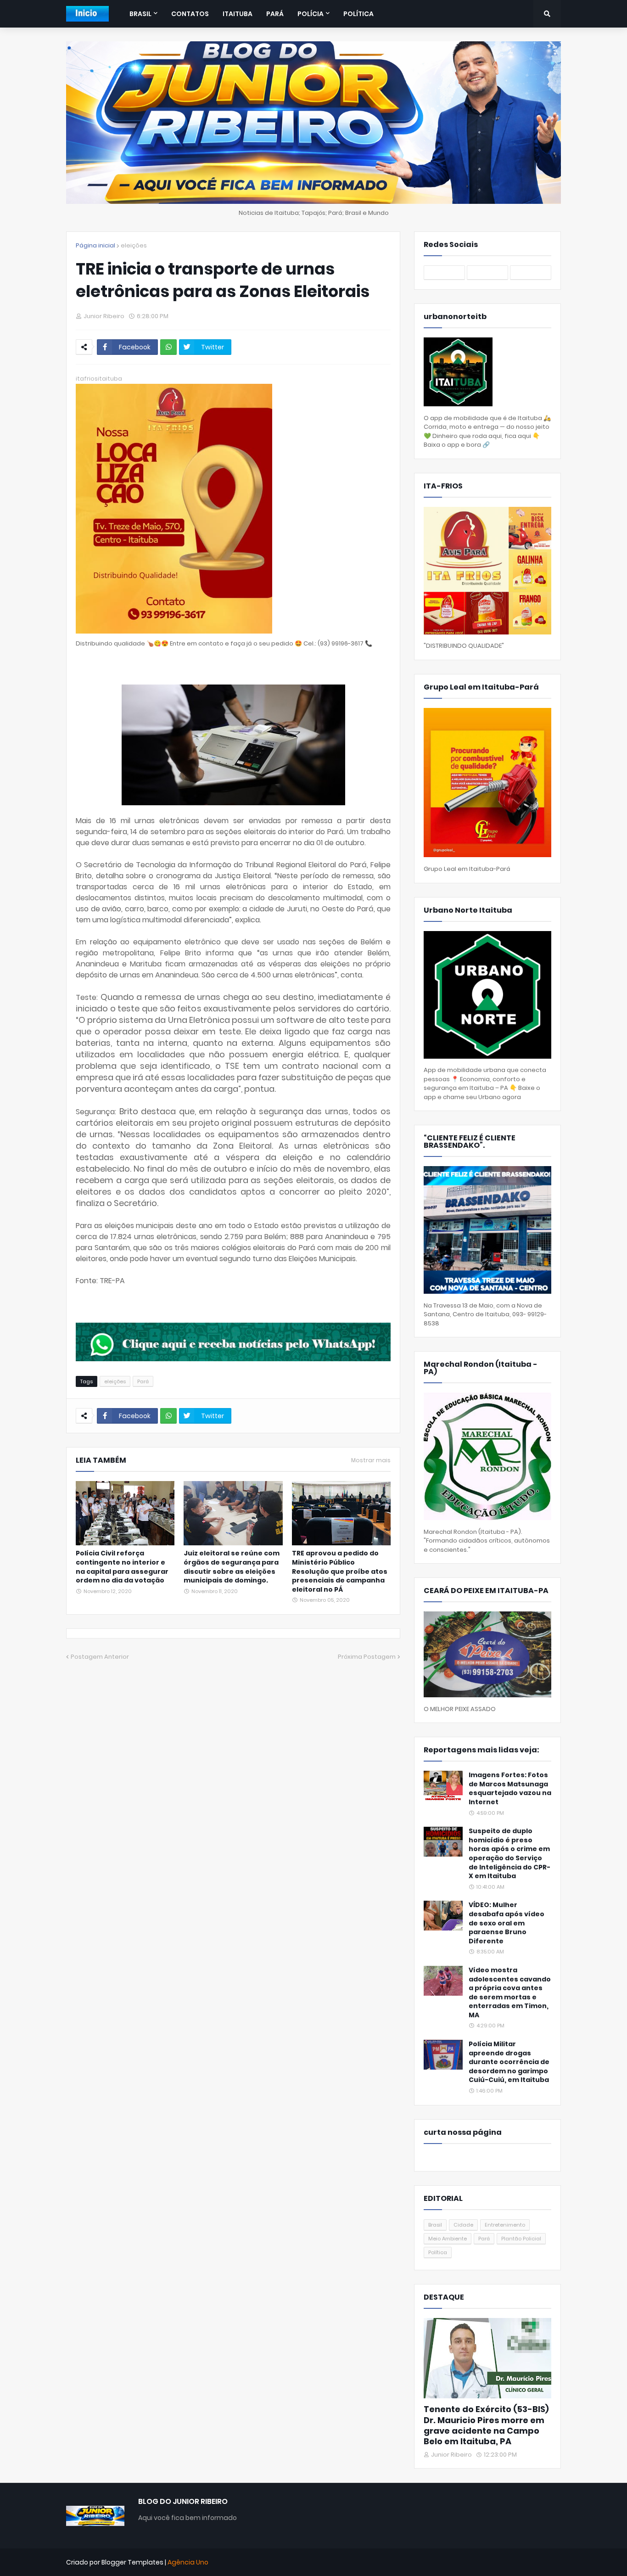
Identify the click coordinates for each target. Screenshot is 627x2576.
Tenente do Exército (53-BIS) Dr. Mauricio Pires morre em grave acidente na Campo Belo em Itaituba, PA (486, 2425)
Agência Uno (188, 2562)
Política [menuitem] (358, 14)
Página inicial (95, 245)
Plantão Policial (521, 2239)
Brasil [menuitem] (140, 14)
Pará (143, 1381)
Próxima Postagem (367, 1657)
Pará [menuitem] (275, 14)
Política (438, 2252)
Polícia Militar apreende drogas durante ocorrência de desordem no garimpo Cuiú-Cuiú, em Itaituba (509, 2062)
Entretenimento (505, 2225)
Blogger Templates (132, 2562)
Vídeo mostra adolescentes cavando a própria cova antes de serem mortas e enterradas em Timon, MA (510, 1993)
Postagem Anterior (100, 1657)
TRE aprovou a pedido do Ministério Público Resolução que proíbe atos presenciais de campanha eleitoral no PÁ (340, 1571)
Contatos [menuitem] (190, 14)
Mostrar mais (371, 1460)
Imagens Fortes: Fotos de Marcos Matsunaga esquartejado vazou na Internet (510, 1789)
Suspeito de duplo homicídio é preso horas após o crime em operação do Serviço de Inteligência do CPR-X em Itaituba (509, 1854)
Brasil (435, 2225)
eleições (134, 245)
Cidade (463, 2225)
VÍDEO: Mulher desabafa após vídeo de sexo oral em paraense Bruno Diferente (507, 1923)
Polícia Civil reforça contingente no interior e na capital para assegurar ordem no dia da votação (122, 1567)
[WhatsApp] (168, 347)
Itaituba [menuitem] (238, 14)
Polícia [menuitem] (311, 14)
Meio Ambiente (448, 2239)
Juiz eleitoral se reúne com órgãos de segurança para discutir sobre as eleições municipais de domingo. (232, 1567)
